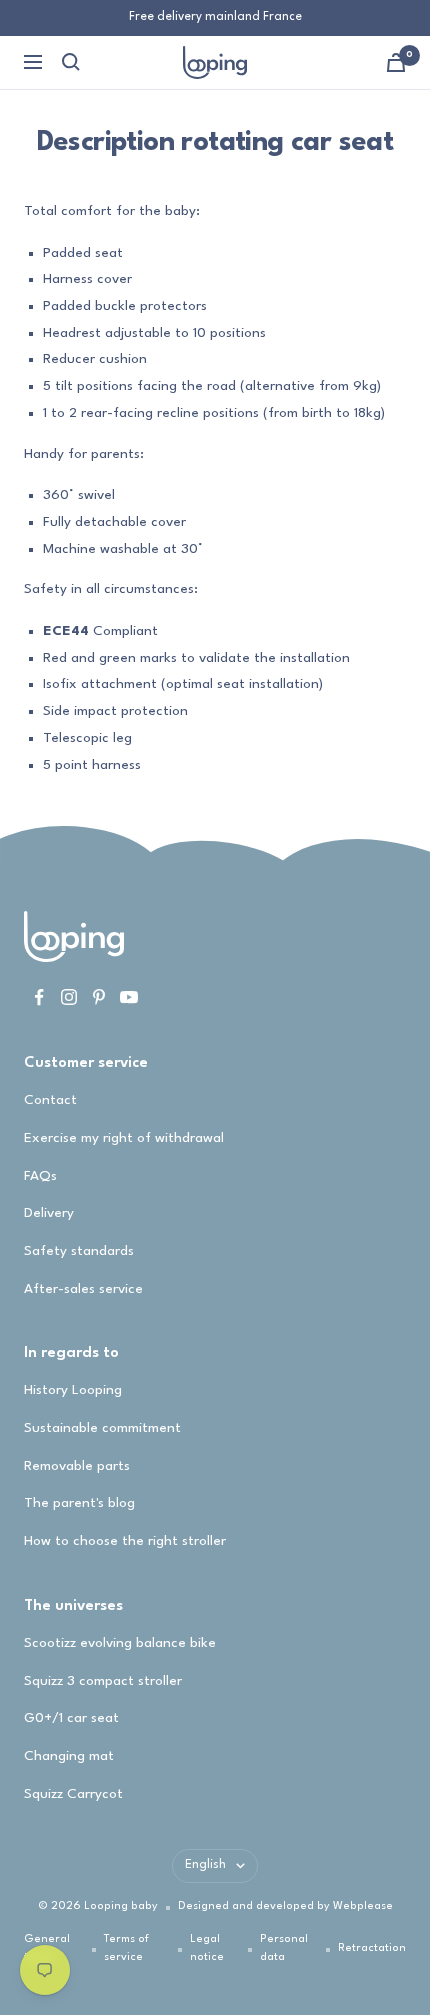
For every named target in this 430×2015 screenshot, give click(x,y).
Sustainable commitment (102, 1428)
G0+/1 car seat (71, 1718)
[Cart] (396, 62)
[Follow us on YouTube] (129, 997)
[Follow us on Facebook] (39, 997)
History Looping (73, 1390)
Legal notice (207, 1948)
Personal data (284, 1948)
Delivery (49, 1213)
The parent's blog (79, 1503)
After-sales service (83, 1289)
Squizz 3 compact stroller (103, 1681)
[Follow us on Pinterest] (99, 997)
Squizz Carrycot (73, 1794)
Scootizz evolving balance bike (120, 1643)
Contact (50, 1100)
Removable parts (77, 1466)
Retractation (372, 1948)
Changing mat (69, 1756)
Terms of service (126, 1948)
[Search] (71, 62)
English (205, 1865)
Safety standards (79, 1251)
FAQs (40, 1176)
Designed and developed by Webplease (285, 1906)
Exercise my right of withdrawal (124, 1138)
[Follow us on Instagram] (69, 997)
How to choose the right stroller (125, 1541)
